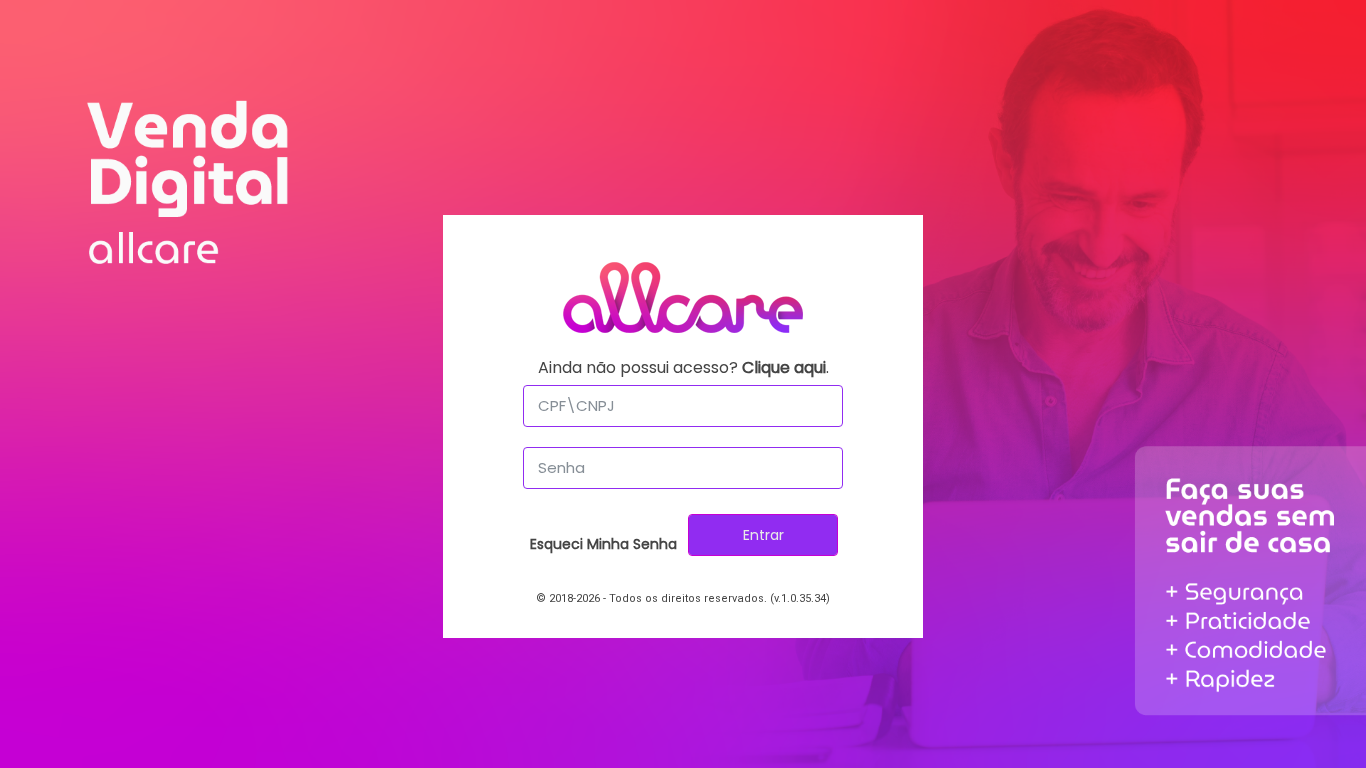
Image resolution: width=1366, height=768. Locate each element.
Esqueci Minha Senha (603, 544)
